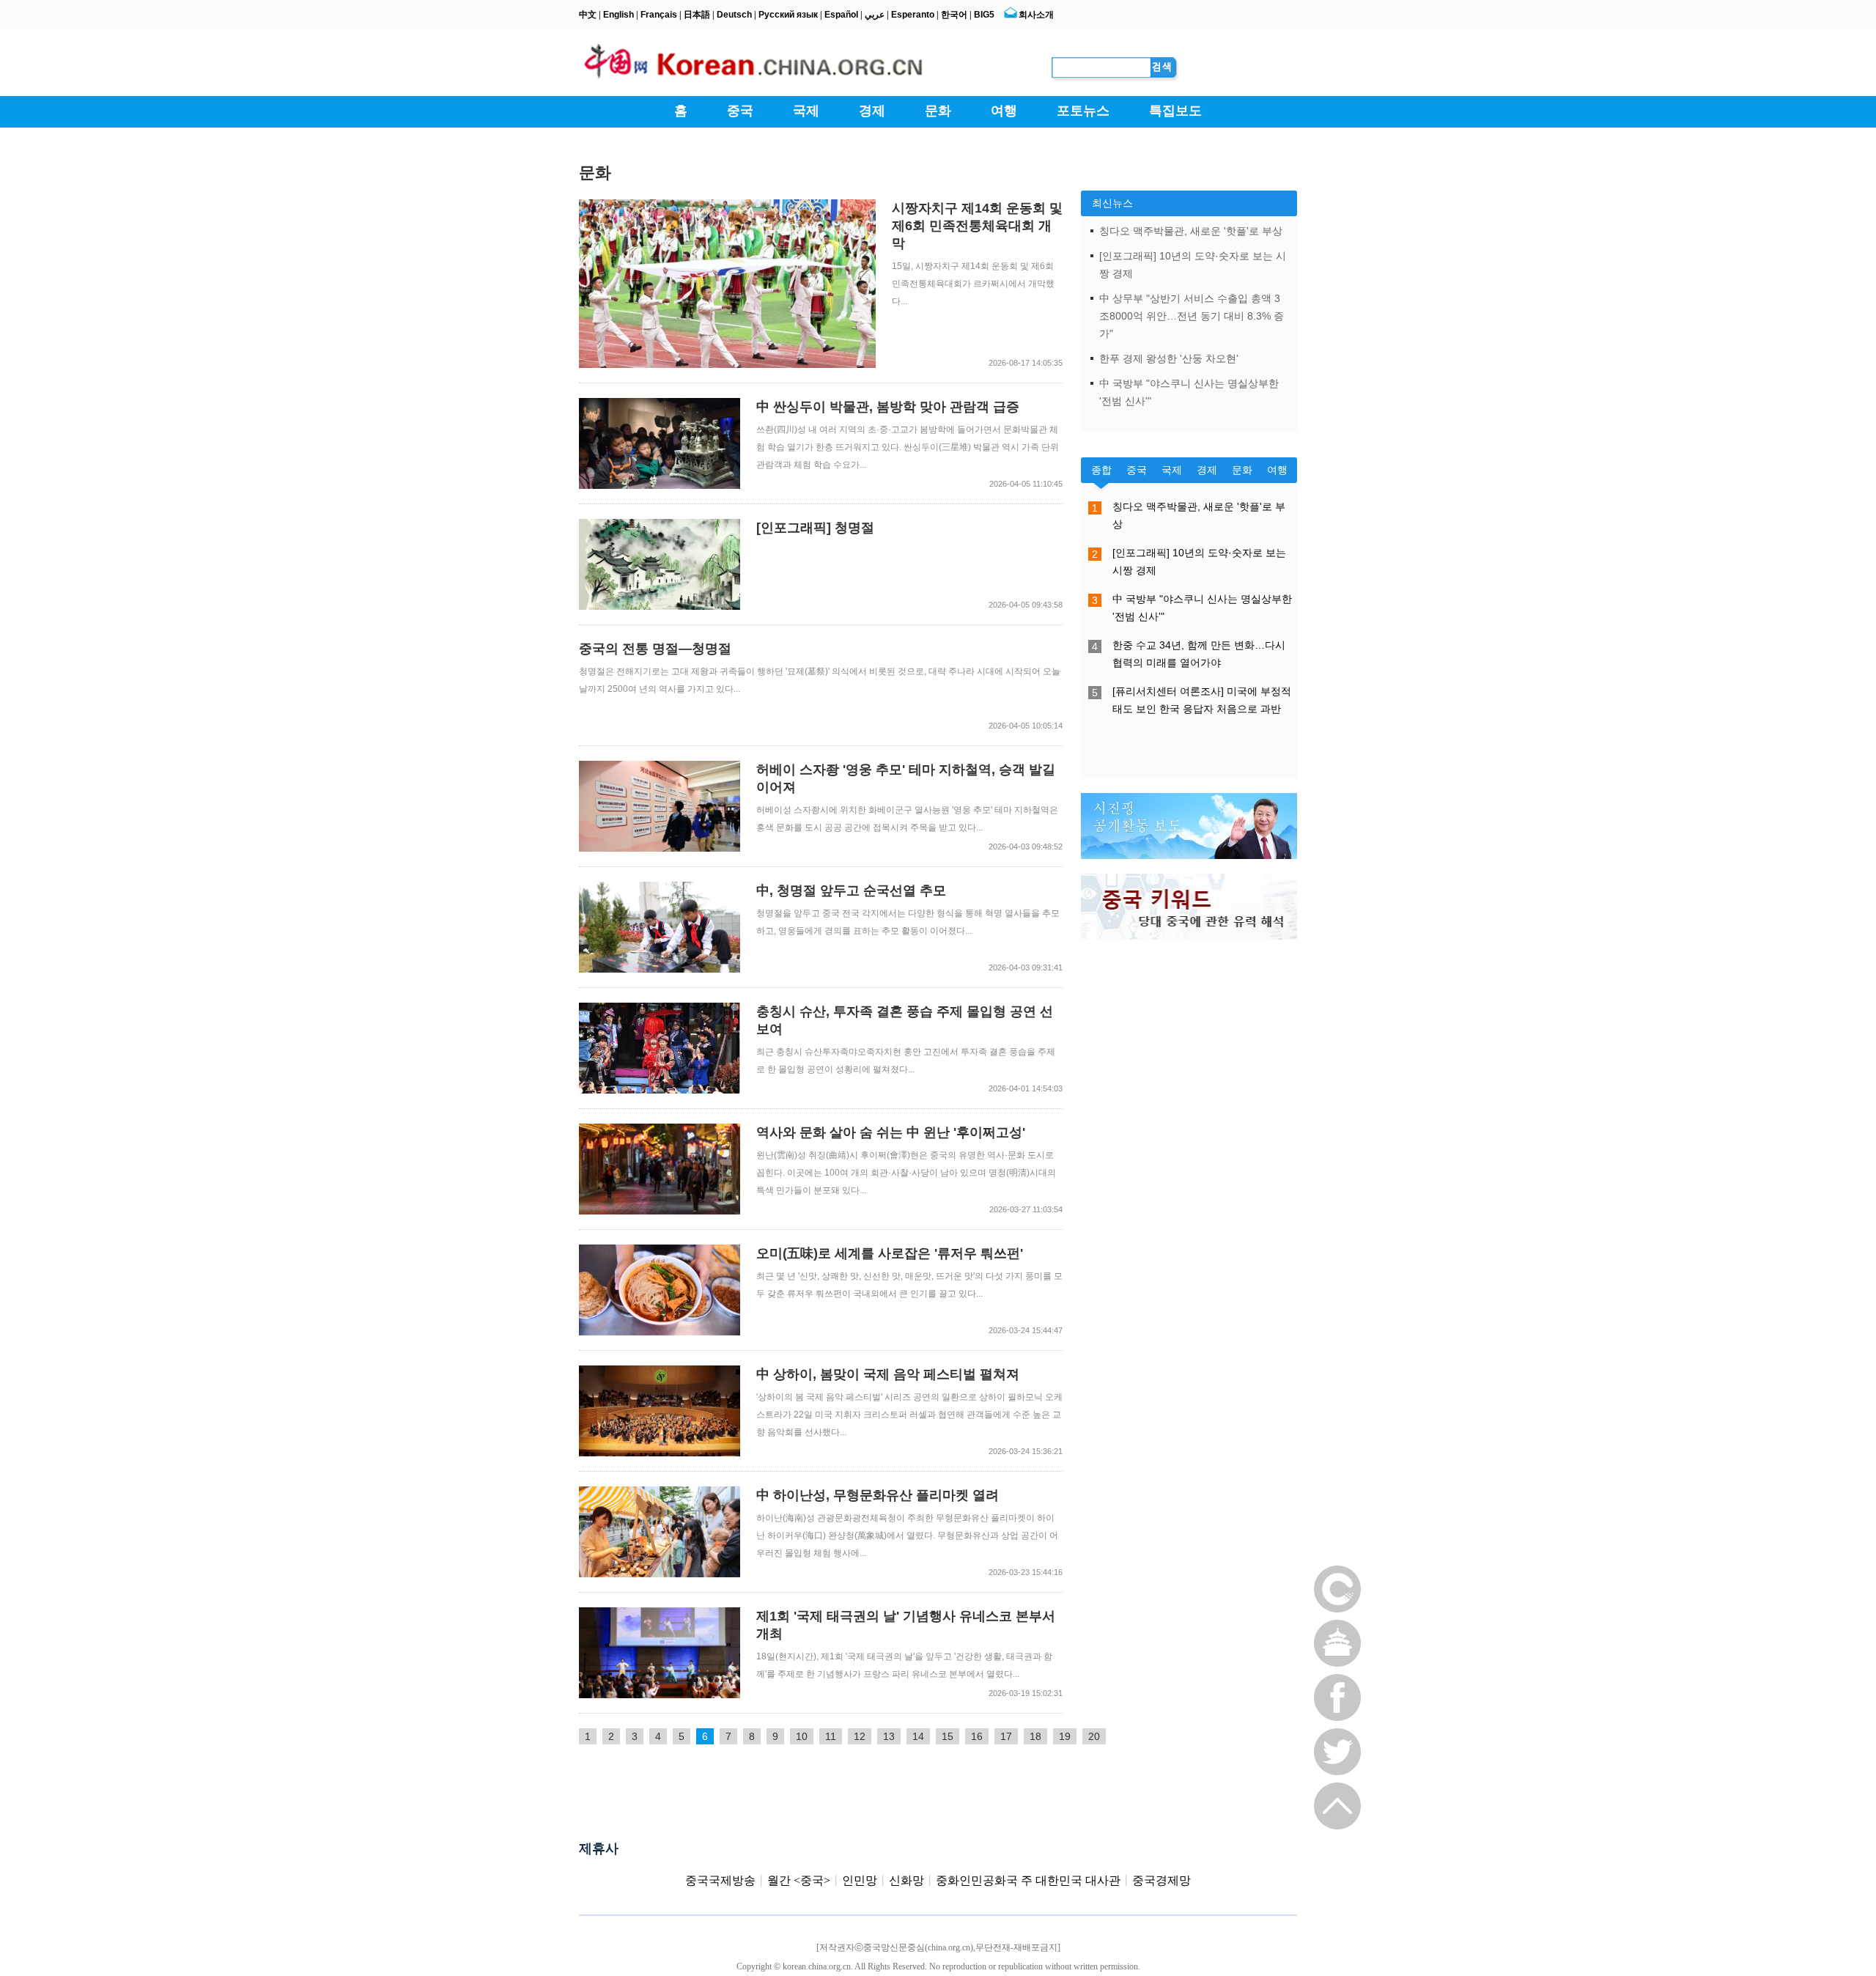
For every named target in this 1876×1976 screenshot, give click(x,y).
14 (918, 1736)
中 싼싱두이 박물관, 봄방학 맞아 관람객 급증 (888, 407)
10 (802, 1736)
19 (1065, 1736)
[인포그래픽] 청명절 (815, 528)
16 (977, 1736)
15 (948, 1736)
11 (831, 1736)
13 (889, 1736)
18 (1035, 1736)
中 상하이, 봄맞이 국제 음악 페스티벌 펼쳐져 (888, 1374)
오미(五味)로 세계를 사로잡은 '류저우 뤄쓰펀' (890, 1253)
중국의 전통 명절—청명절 (655, 649)
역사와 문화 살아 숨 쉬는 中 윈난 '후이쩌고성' (891, 1132)
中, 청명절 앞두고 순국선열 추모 (851, 891)
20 (1094, 1736)
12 (860, 1736)
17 (1006, 1736)
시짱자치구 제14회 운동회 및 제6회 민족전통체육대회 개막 (977, 226)
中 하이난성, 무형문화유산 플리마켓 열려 (878, 1495)
